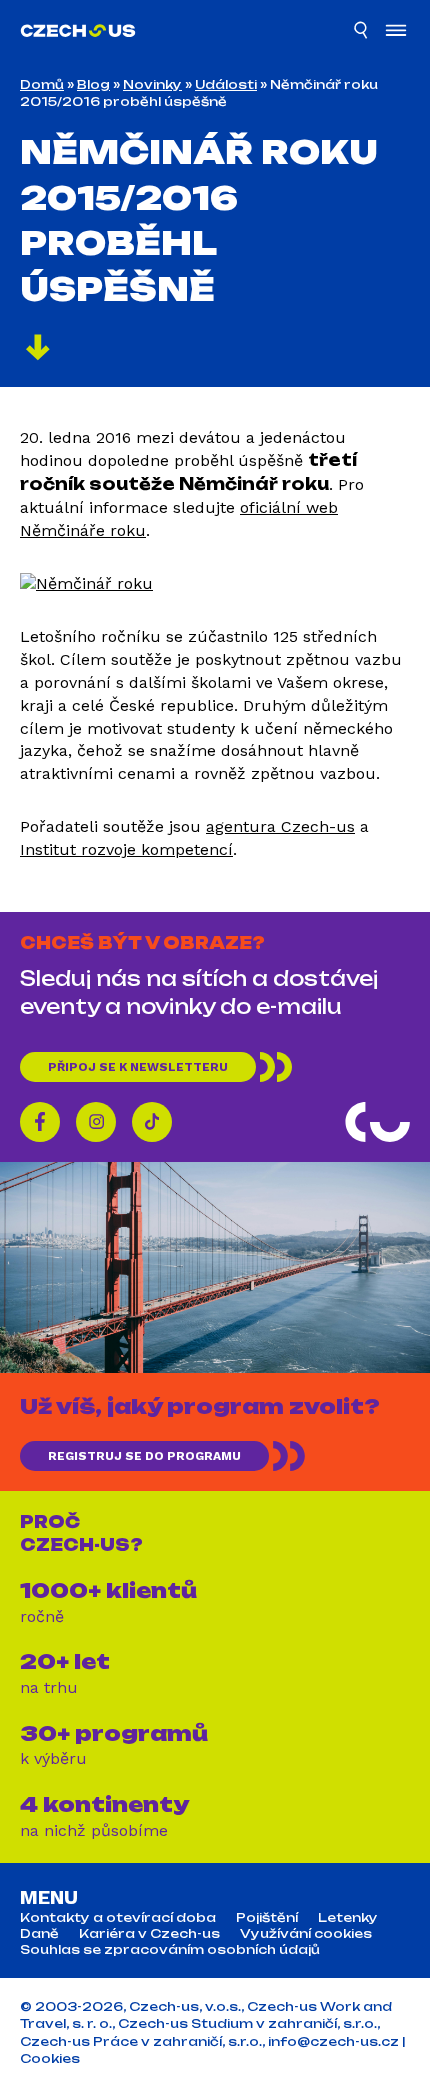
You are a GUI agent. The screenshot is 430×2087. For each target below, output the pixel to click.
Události (226, 84)
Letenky (348, 1918)
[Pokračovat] (38, 350)
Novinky (152, 84)
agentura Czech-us (280, 826)
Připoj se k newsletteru (138, 1067)
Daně (39, 1934)
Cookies (50, 2058)
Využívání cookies (306, 1934)
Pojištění (267, 1918)
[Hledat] (362, 33)
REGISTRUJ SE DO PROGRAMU (144, 1456)
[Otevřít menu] (396, 32)
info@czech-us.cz (333, 2041)
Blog (93, 84)
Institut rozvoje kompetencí (126, 849)
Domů (42, 84)
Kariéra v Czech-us (149, 1934)
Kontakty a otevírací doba (118, 1918)
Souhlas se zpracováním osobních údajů (170, 1950)
